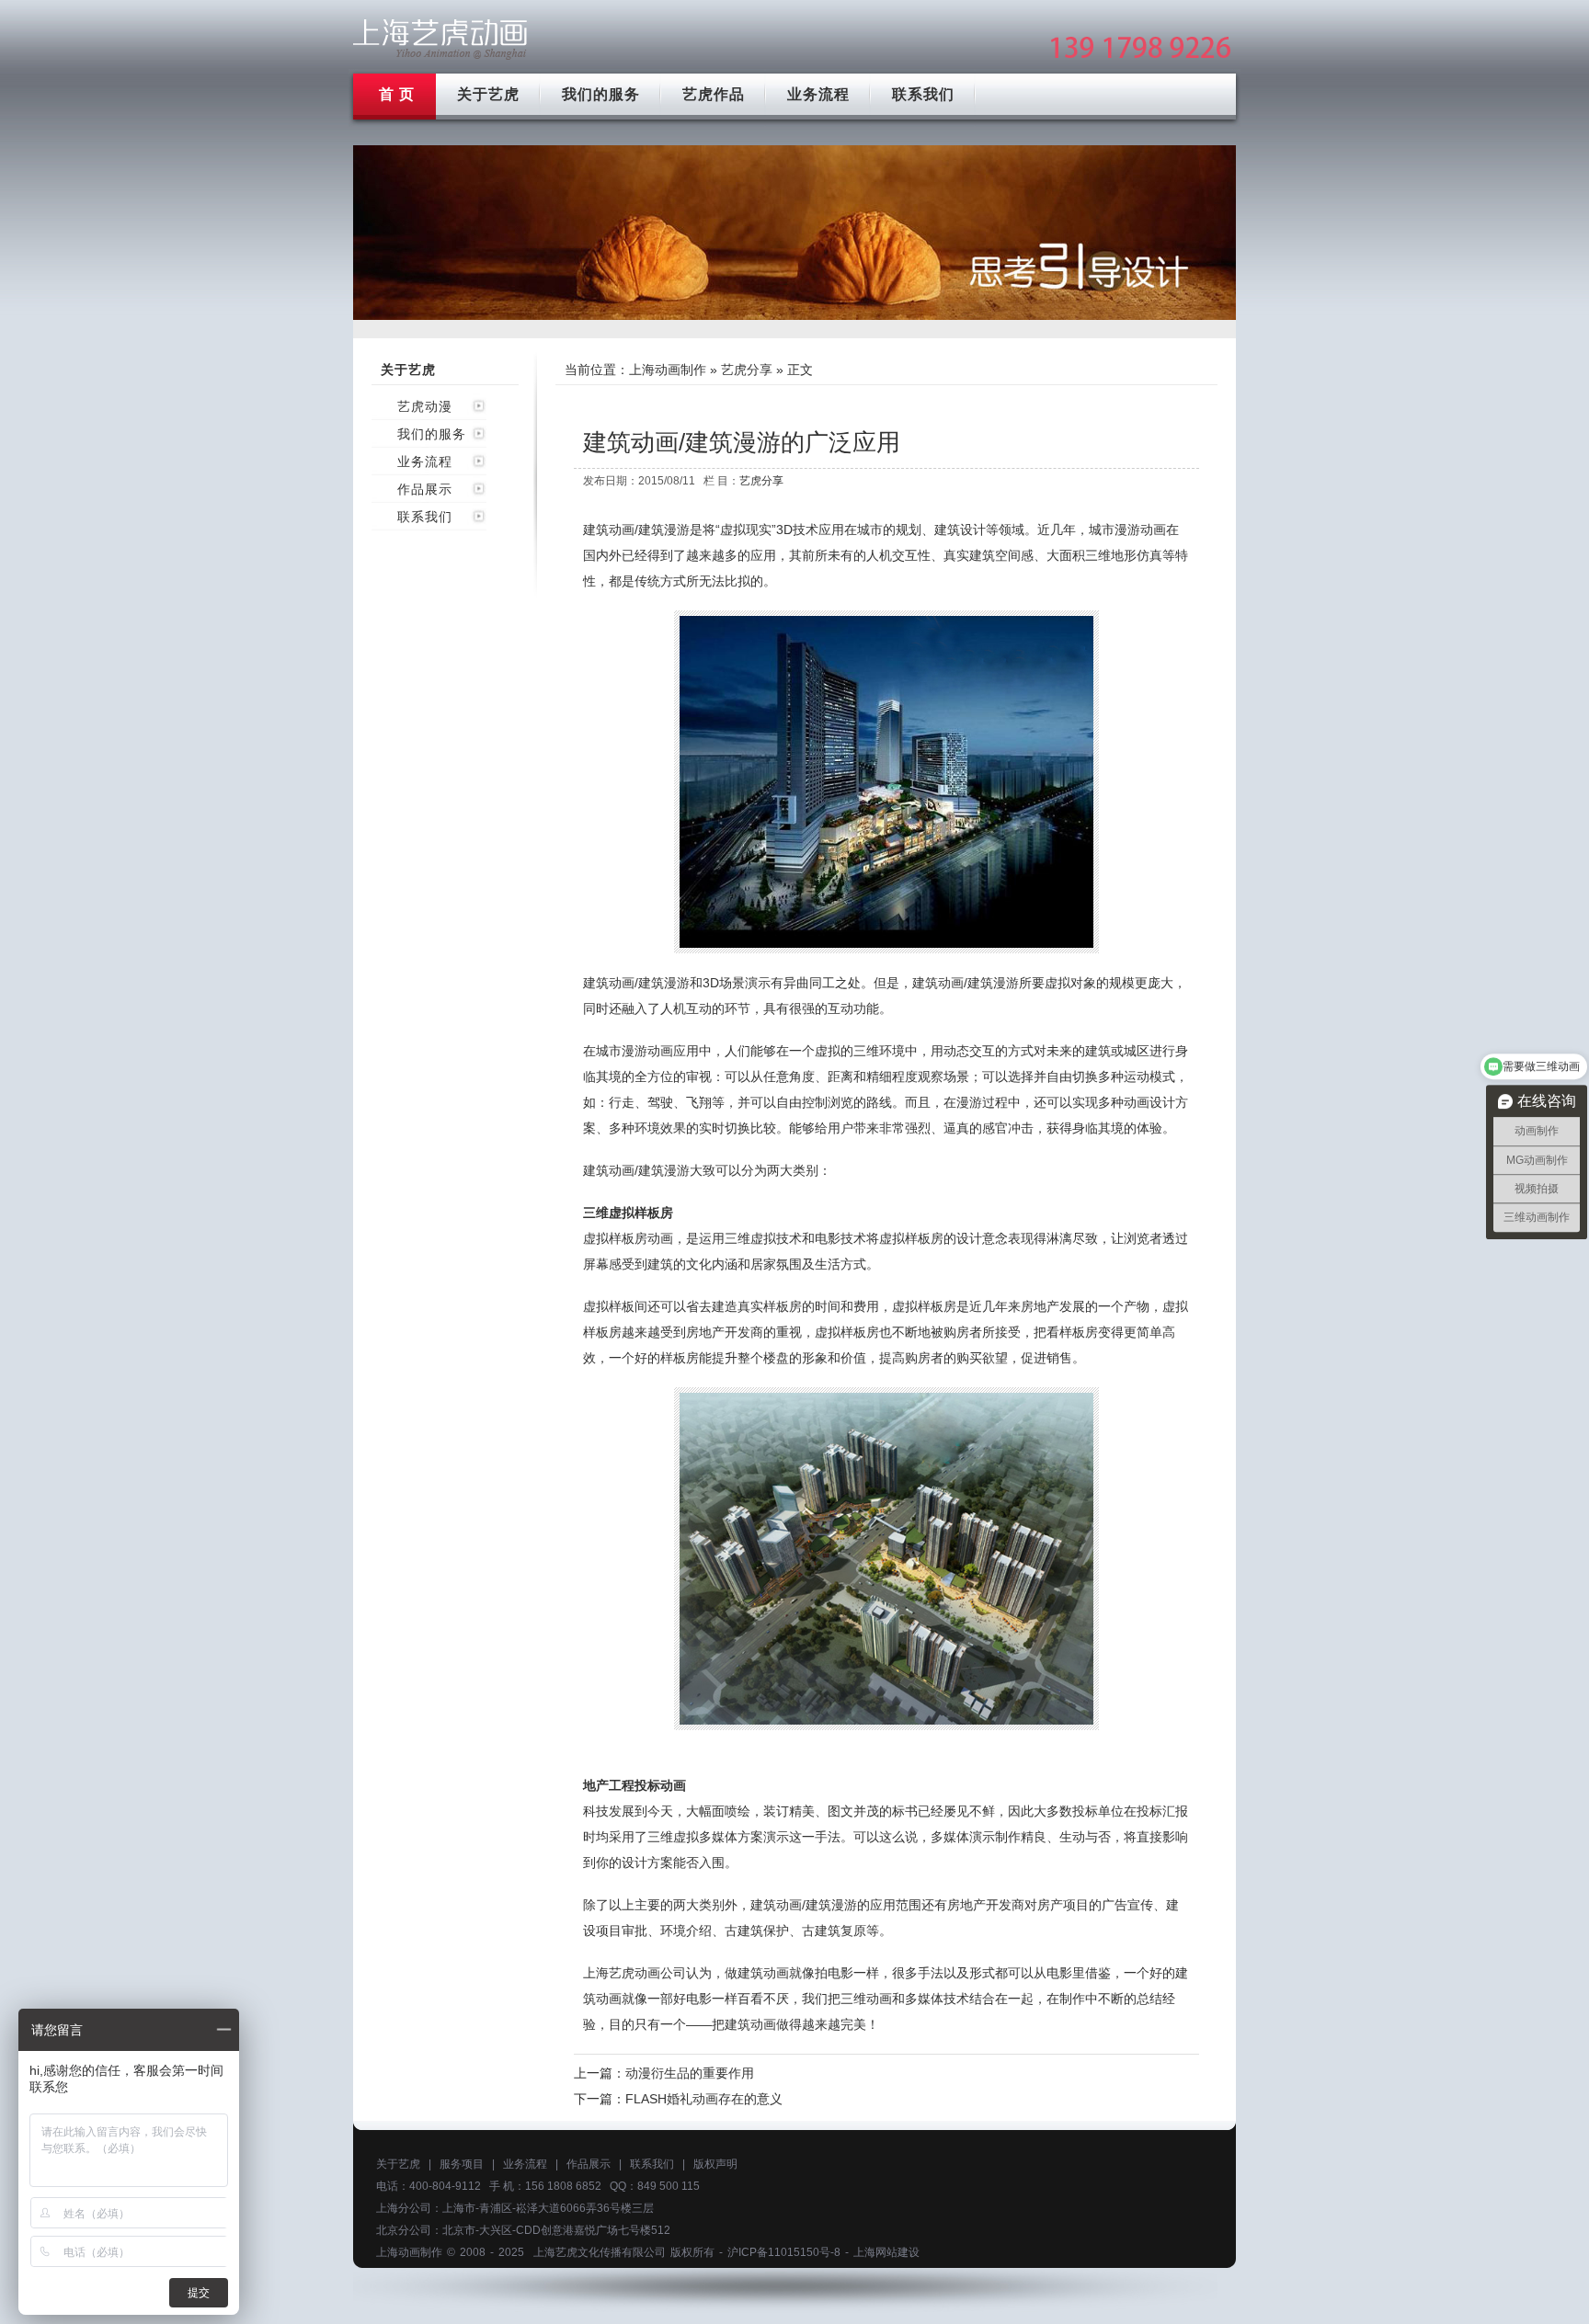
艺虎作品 (714, 94)
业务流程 (818, 94)
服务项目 (462, 2164)
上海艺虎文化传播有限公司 (600, 2252)
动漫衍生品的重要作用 (690, 2073)
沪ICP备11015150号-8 (784, 2252)
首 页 (397, 94)
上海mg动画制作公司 (440, 39)
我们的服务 (601, 94)
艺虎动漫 (425, 406)
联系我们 (923, 94)
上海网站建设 (886, 2252)
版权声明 (715, 2164)
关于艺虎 (488, 94)
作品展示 (425, 489)
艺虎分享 (747, 370)
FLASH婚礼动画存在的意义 (704, 2099)
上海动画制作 (668, 370)
